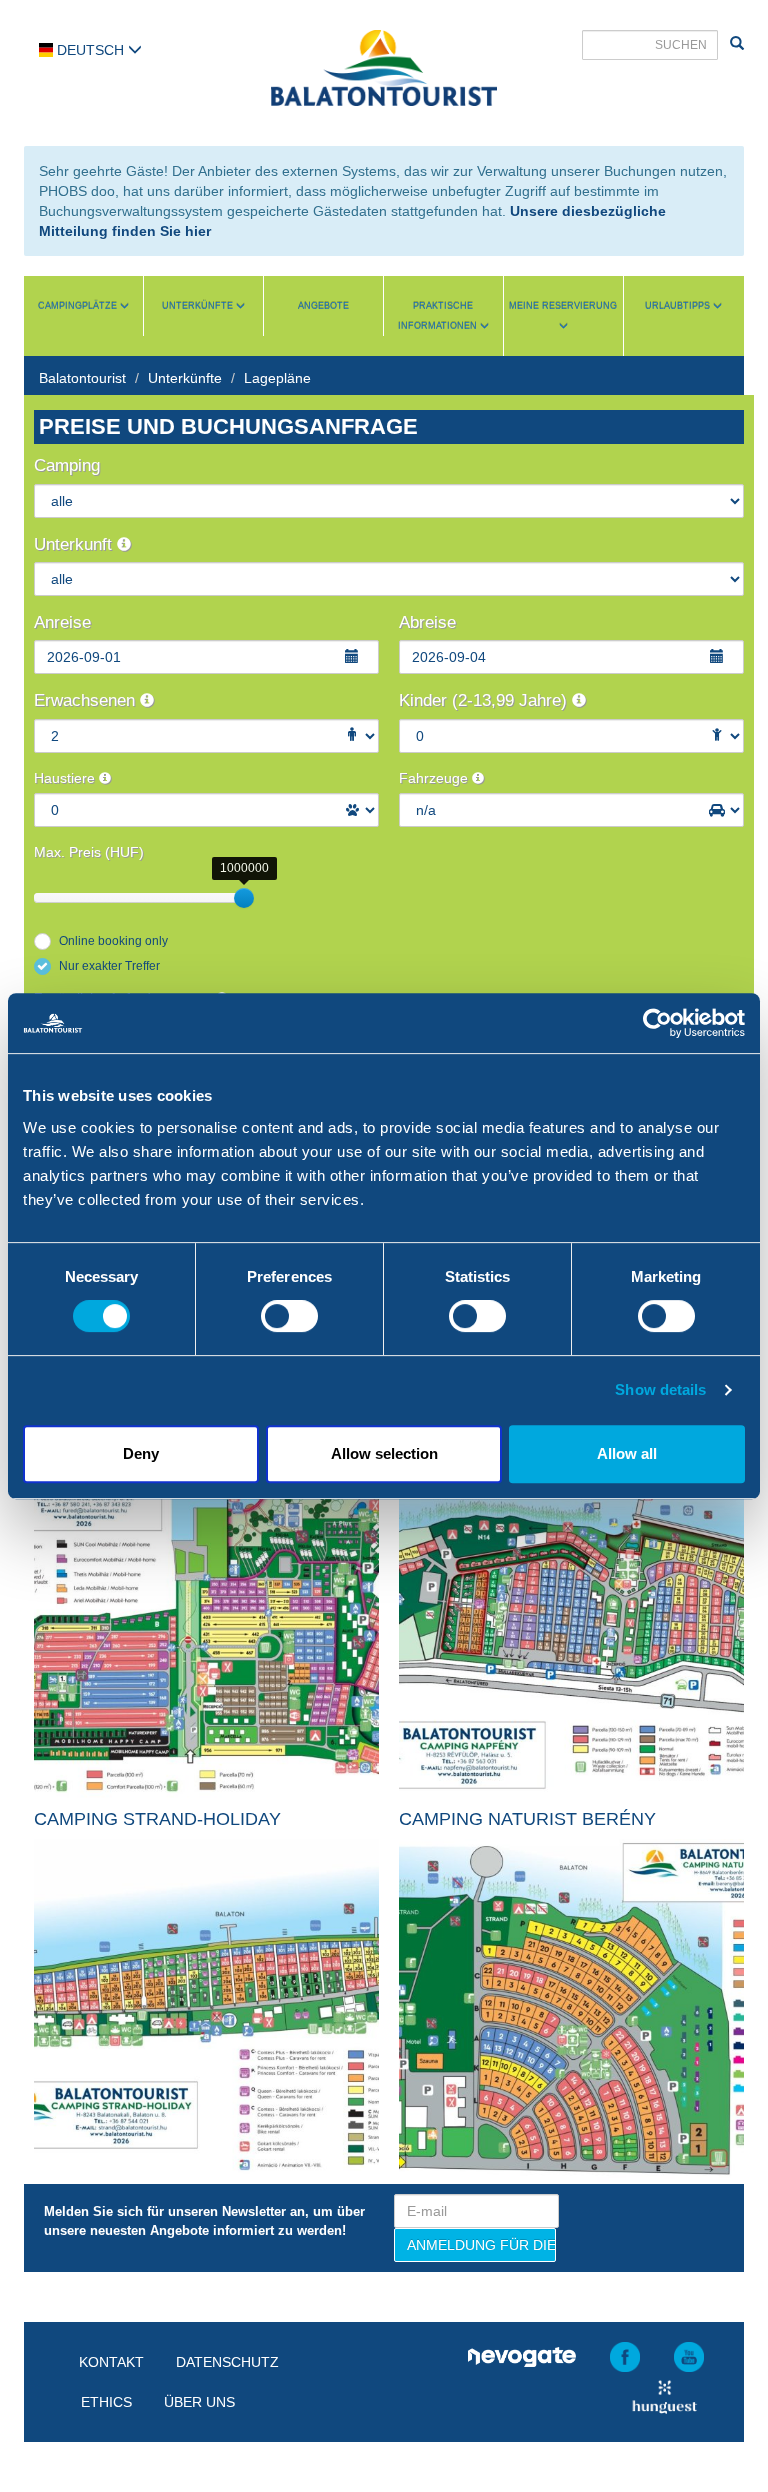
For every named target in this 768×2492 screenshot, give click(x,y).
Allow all (627, 1453)
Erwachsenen (87, 700)
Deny (141, 1453)
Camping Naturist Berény (527, 1819)
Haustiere (66, 778)
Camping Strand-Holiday (157, 1819)
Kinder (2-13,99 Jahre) (485, 700)
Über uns (199, 2402)
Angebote (323, 306)
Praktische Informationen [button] (439, 316)
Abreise (427, 622)
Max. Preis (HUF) (89, 852)
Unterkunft (75, 544)
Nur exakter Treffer (109, 966)
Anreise (62, 622)
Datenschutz (227, 2362)
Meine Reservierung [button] (563, 306)
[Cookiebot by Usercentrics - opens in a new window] (657, 1023)
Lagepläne (277, 378)
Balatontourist (82, 378)
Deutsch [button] (90, 50)
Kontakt (111, 2362)
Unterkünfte (185, 378)
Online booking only (113, 941)
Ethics (106, 2402)
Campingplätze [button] (79, 306)
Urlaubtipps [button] (679, 306)
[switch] (289, 1316)
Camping (67, 465)
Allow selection (384, 1453)
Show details (660, 1389)
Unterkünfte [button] (199, 306)
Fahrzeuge (435, 778)
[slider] (244, 898)
